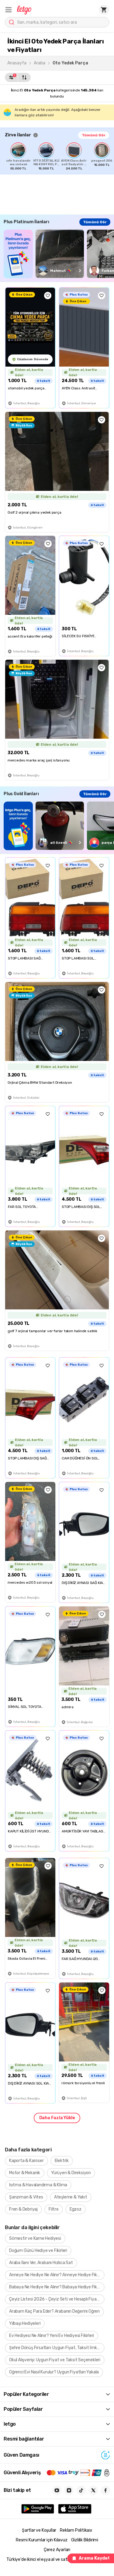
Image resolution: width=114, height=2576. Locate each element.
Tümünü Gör (94, 135)
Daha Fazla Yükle (57, 2118)
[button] (9, 10)
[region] (59, 156)
